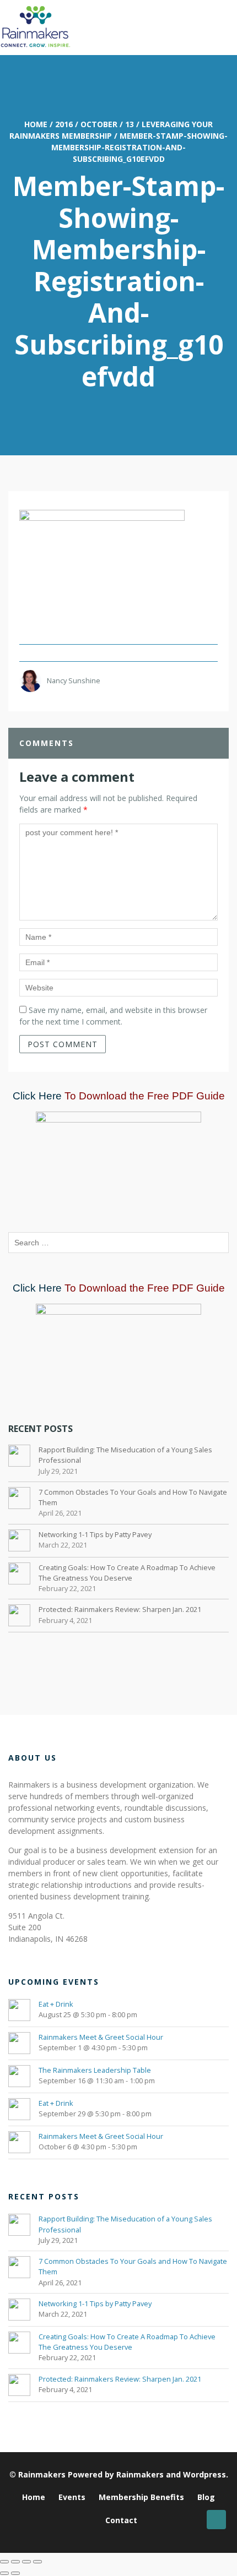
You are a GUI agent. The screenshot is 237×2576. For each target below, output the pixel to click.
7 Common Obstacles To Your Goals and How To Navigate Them (133, 1497)
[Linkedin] (101, 2538)
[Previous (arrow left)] (4, 2573)
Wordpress (204, 2474)
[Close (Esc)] (37, 2562)
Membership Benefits (141, 2497)
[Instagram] (128, 2538)
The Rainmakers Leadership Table (95, 2070)
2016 (64, 124)
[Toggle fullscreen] (15, 2562)
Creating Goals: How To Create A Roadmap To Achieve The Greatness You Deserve (127, 1573)
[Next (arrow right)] (15, 2573)
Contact (121, 2520)
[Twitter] (114, 2538)
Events (72, 2497)
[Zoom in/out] (4, 2562)
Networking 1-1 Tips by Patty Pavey (95, 1534)
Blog (206, 2497)
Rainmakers (42, 2474)
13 (130, 124)
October (99, 124)
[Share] (26, 2562)
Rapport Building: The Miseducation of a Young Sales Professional (125, 1455)
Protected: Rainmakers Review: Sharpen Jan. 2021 (120, 1609)
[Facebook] (142, 2538)
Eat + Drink (56, 2004)
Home (36, 124)
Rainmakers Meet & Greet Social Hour (101, 2037)
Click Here (37, 1096)
